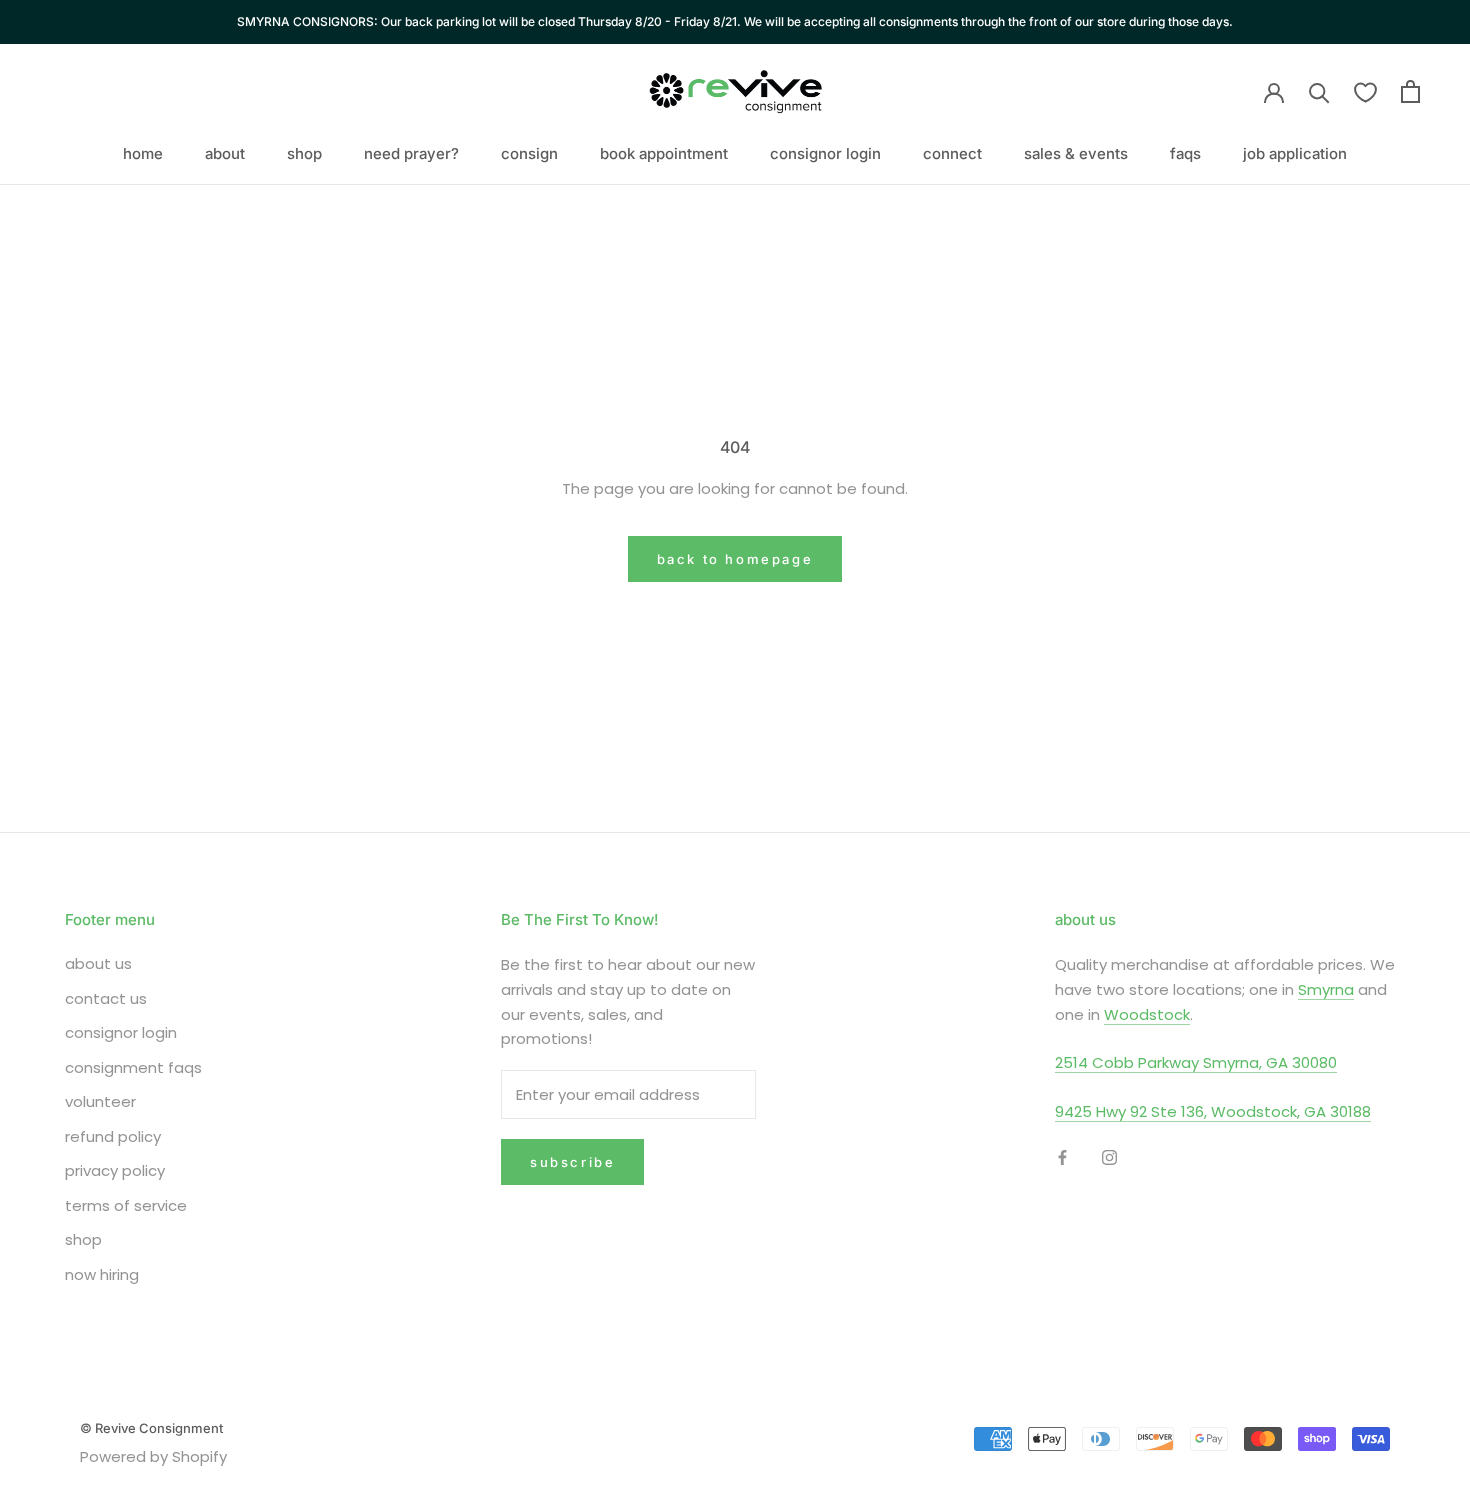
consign (529, 153)
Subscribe (572, 1162)
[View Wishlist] (1365, 91)
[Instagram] (1109, 1157)
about (225, 153)
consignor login (825, 153)
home (143, 153)
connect (952, 153)
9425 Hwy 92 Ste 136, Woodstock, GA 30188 (1213, 1111)
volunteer (100, 1101)
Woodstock (1147, 1014)
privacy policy (115, 1170)
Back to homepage (735, 559)
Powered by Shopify (153, 1456)
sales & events (1076, 153)
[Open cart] (1410, 91)
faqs (1185, 153)
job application (1295, 153)
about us (98, 963)
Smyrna (1326, 989)
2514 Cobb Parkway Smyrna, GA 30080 (1196, 1062)
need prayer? (411, 153)
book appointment (664, 153)
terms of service (126, 1205)
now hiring (102, 1274)
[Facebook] (1062, 1157)
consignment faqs (133, 1067)
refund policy (113, 1136)
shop (304, 153)
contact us (106, 998)
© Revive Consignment (151, 1428)
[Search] (1319, 91)
